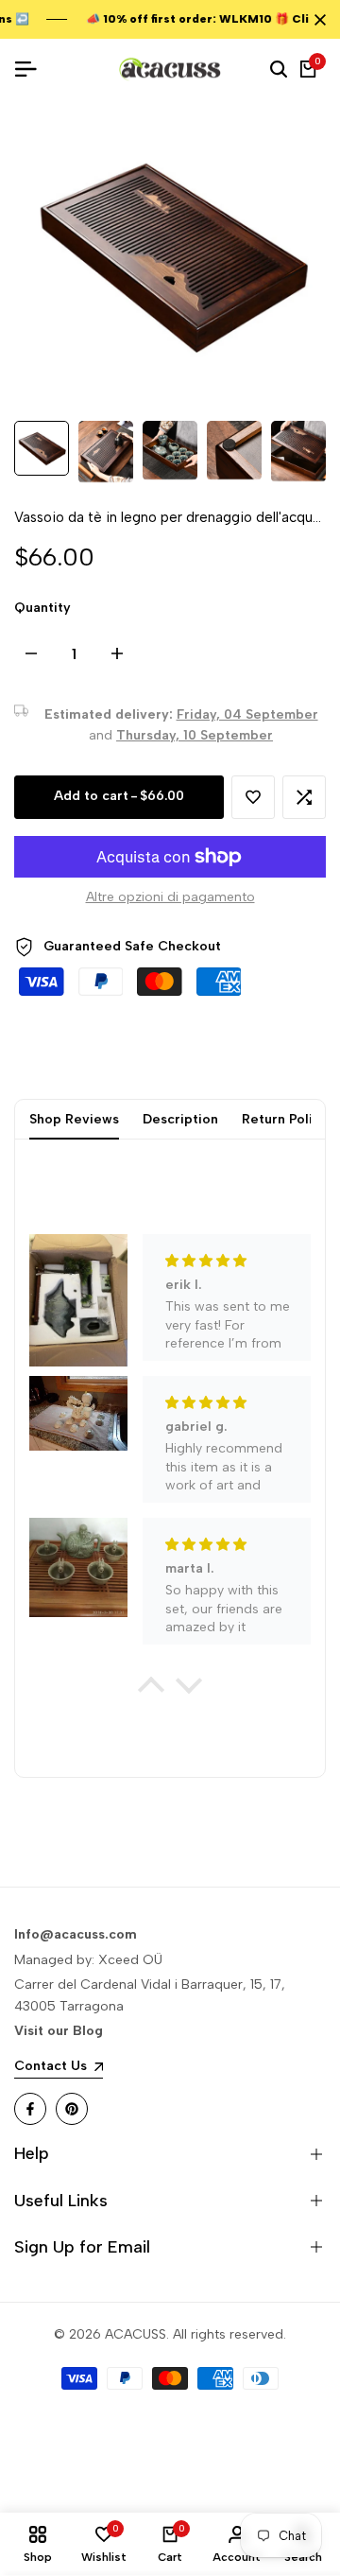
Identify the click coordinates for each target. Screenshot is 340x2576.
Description (180, 1119)
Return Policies (290, 1119)
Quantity (42, 608)
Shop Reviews (74, 1119)
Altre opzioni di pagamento (170, 897)
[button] (253, 797)
